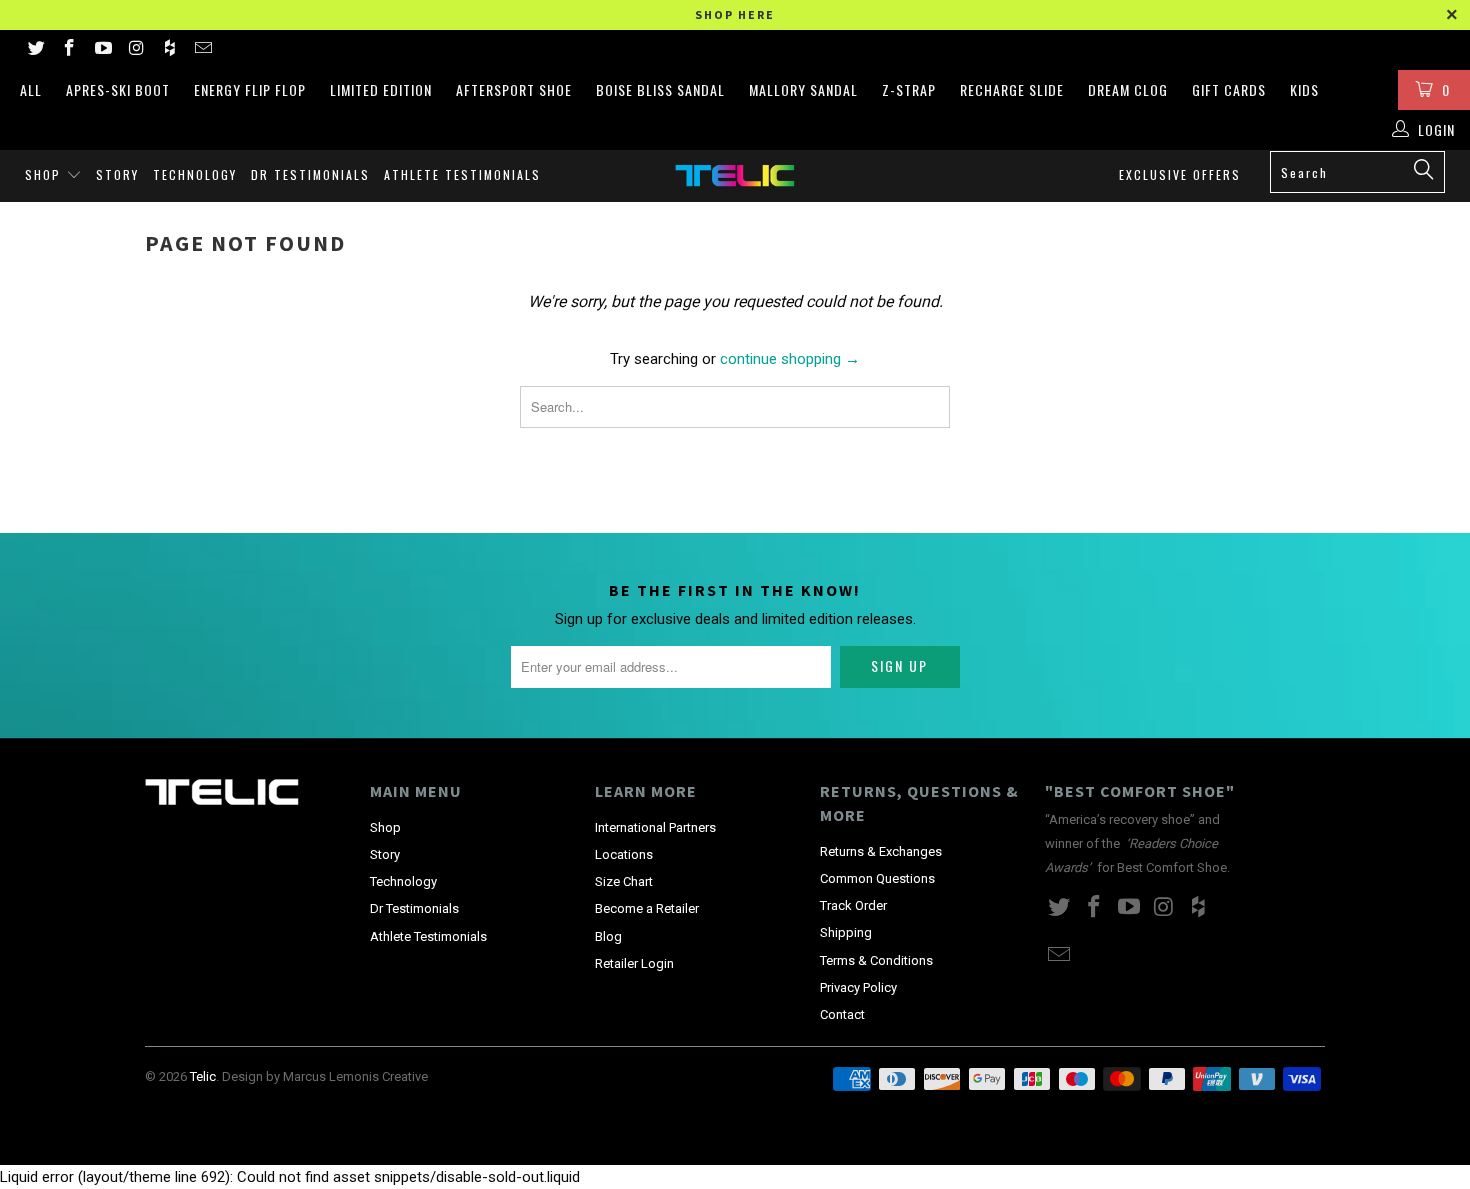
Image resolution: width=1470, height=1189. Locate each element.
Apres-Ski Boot (118, 89)
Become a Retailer (647, 908)
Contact (842, 1014)
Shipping (846, 932)
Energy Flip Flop (250, 89)
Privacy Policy (858, 987)
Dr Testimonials (310, 174)
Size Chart (624, 881)
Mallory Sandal (803, 89)
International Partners (655, 827)
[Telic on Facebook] (69, 50)
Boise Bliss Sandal (660, 89)
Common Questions (877, 878)
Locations (624, 854)
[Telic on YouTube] (102, 50)
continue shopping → (790, 359)
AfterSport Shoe (514, 89)
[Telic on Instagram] (136, 50)
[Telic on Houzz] (169, 50)
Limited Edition (381, 89)
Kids (1304, 89)
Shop (45, 174)
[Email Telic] (203, 50)
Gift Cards (1229, 89)
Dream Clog (1128, 89)
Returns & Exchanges (881, 851)
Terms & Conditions (876, 960)
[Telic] (734, 175)
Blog (608, 936)
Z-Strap (909, 89)
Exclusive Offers (1180, 174)
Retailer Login (634, 963)
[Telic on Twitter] (35, 50)
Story (117, 174)
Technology (195, 174)
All (31, 89)
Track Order (853, 905)
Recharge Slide (1012, 89)
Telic (203, 1076)
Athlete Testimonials (462, 174)
